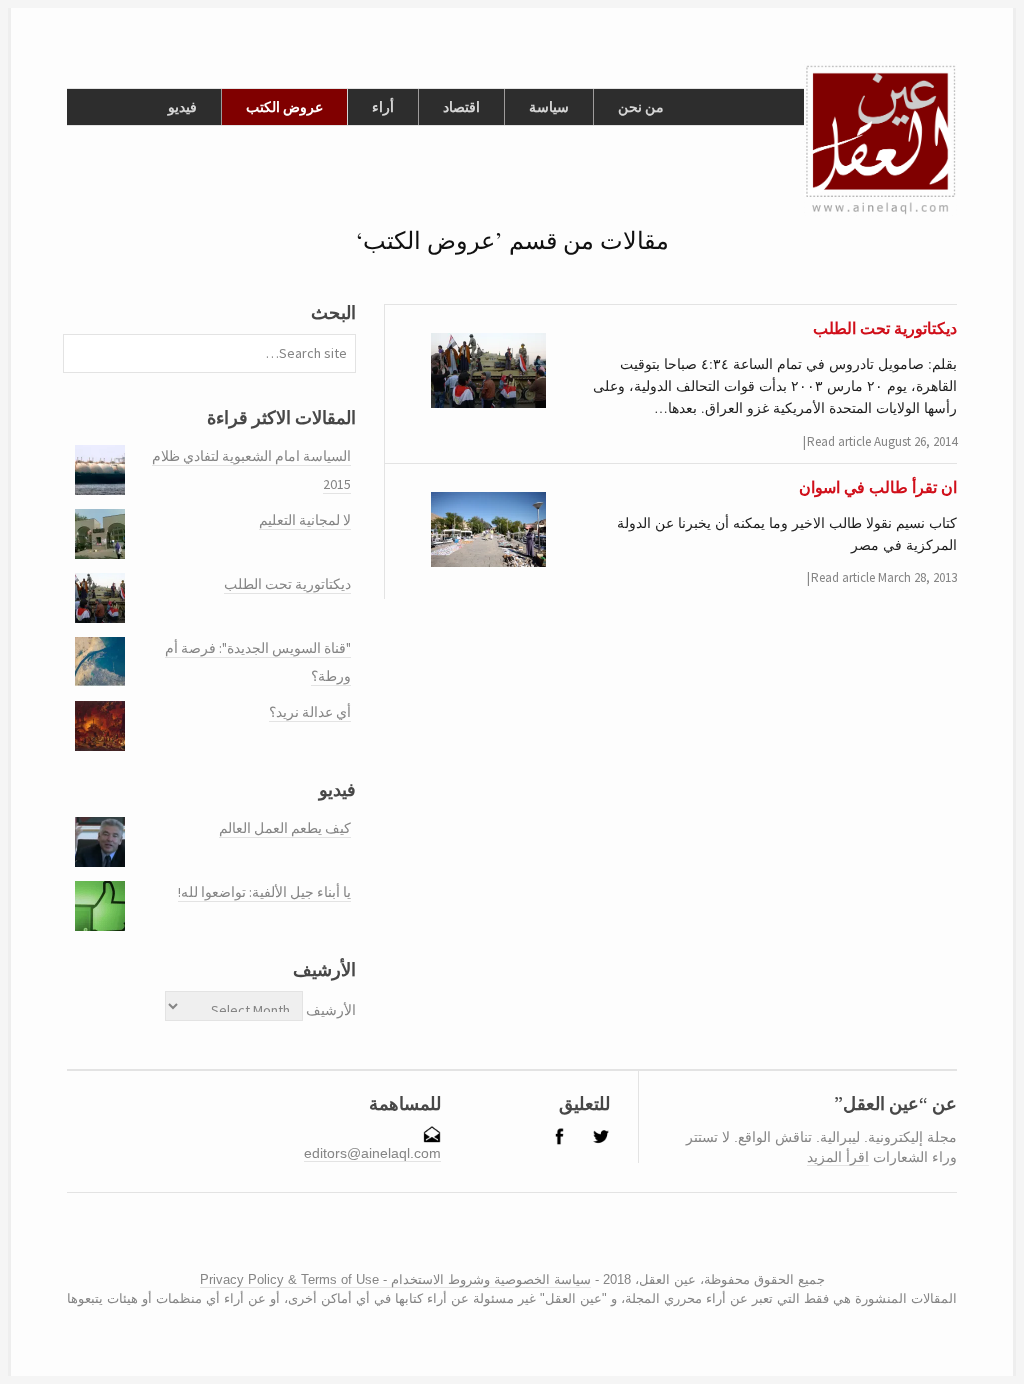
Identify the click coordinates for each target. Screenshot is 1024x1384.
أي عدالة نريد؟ (310, 712)
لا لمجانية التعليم (305, 520)
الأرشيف (331, 1010)
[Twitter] (515, 1240)
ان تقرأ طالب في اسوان (878, 486)
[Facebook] (500, 1240)
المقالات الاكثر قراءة (281, 417)
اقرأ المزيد (838, 1157)
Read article (839, 441)
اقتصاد (461, 107)
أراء (383, 107)
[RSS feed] (477, 1240)
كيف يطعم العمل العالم (285, 828)
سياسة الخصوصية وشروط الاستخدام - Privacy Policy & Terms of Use (395, 1279)
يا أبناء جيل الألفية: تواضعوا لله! (264, 892)
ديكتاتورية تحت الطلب (287, 584)
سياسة (549, 107)
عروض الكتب (284, 107)
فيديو (182, 107)
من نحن (641, 107)
